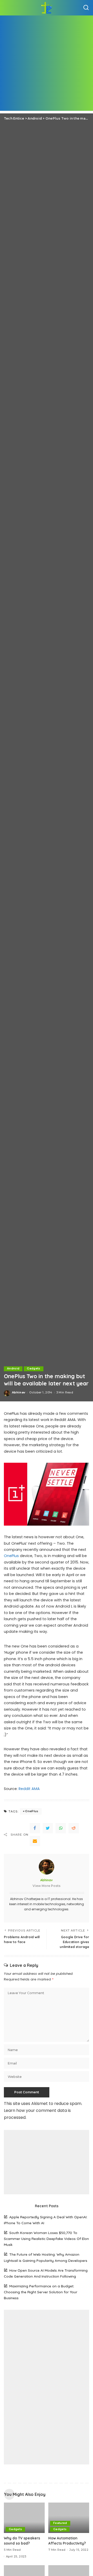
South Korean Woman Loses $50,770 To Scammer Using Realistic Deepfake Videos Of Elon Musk (46, 2239)
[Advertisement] (47, 64)
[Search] (86, 8)
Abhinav (19, 1392)
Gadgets (33, 1369)
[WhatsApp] (61, 1828)
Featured (60, 2523)
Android (13, 1369)
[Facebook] (35, 1828)
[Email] (35, 1841)
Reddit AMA (29, 1789)
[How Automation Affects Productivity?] (69, 2518)
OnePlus (11, 1556)
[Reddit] (74, 1828)
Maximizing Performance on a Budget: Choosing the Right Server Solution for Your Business (41, 2292)
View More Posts (47, 1886)
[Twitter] (48, 1828)
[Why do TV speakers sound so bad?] (24, 2518)
